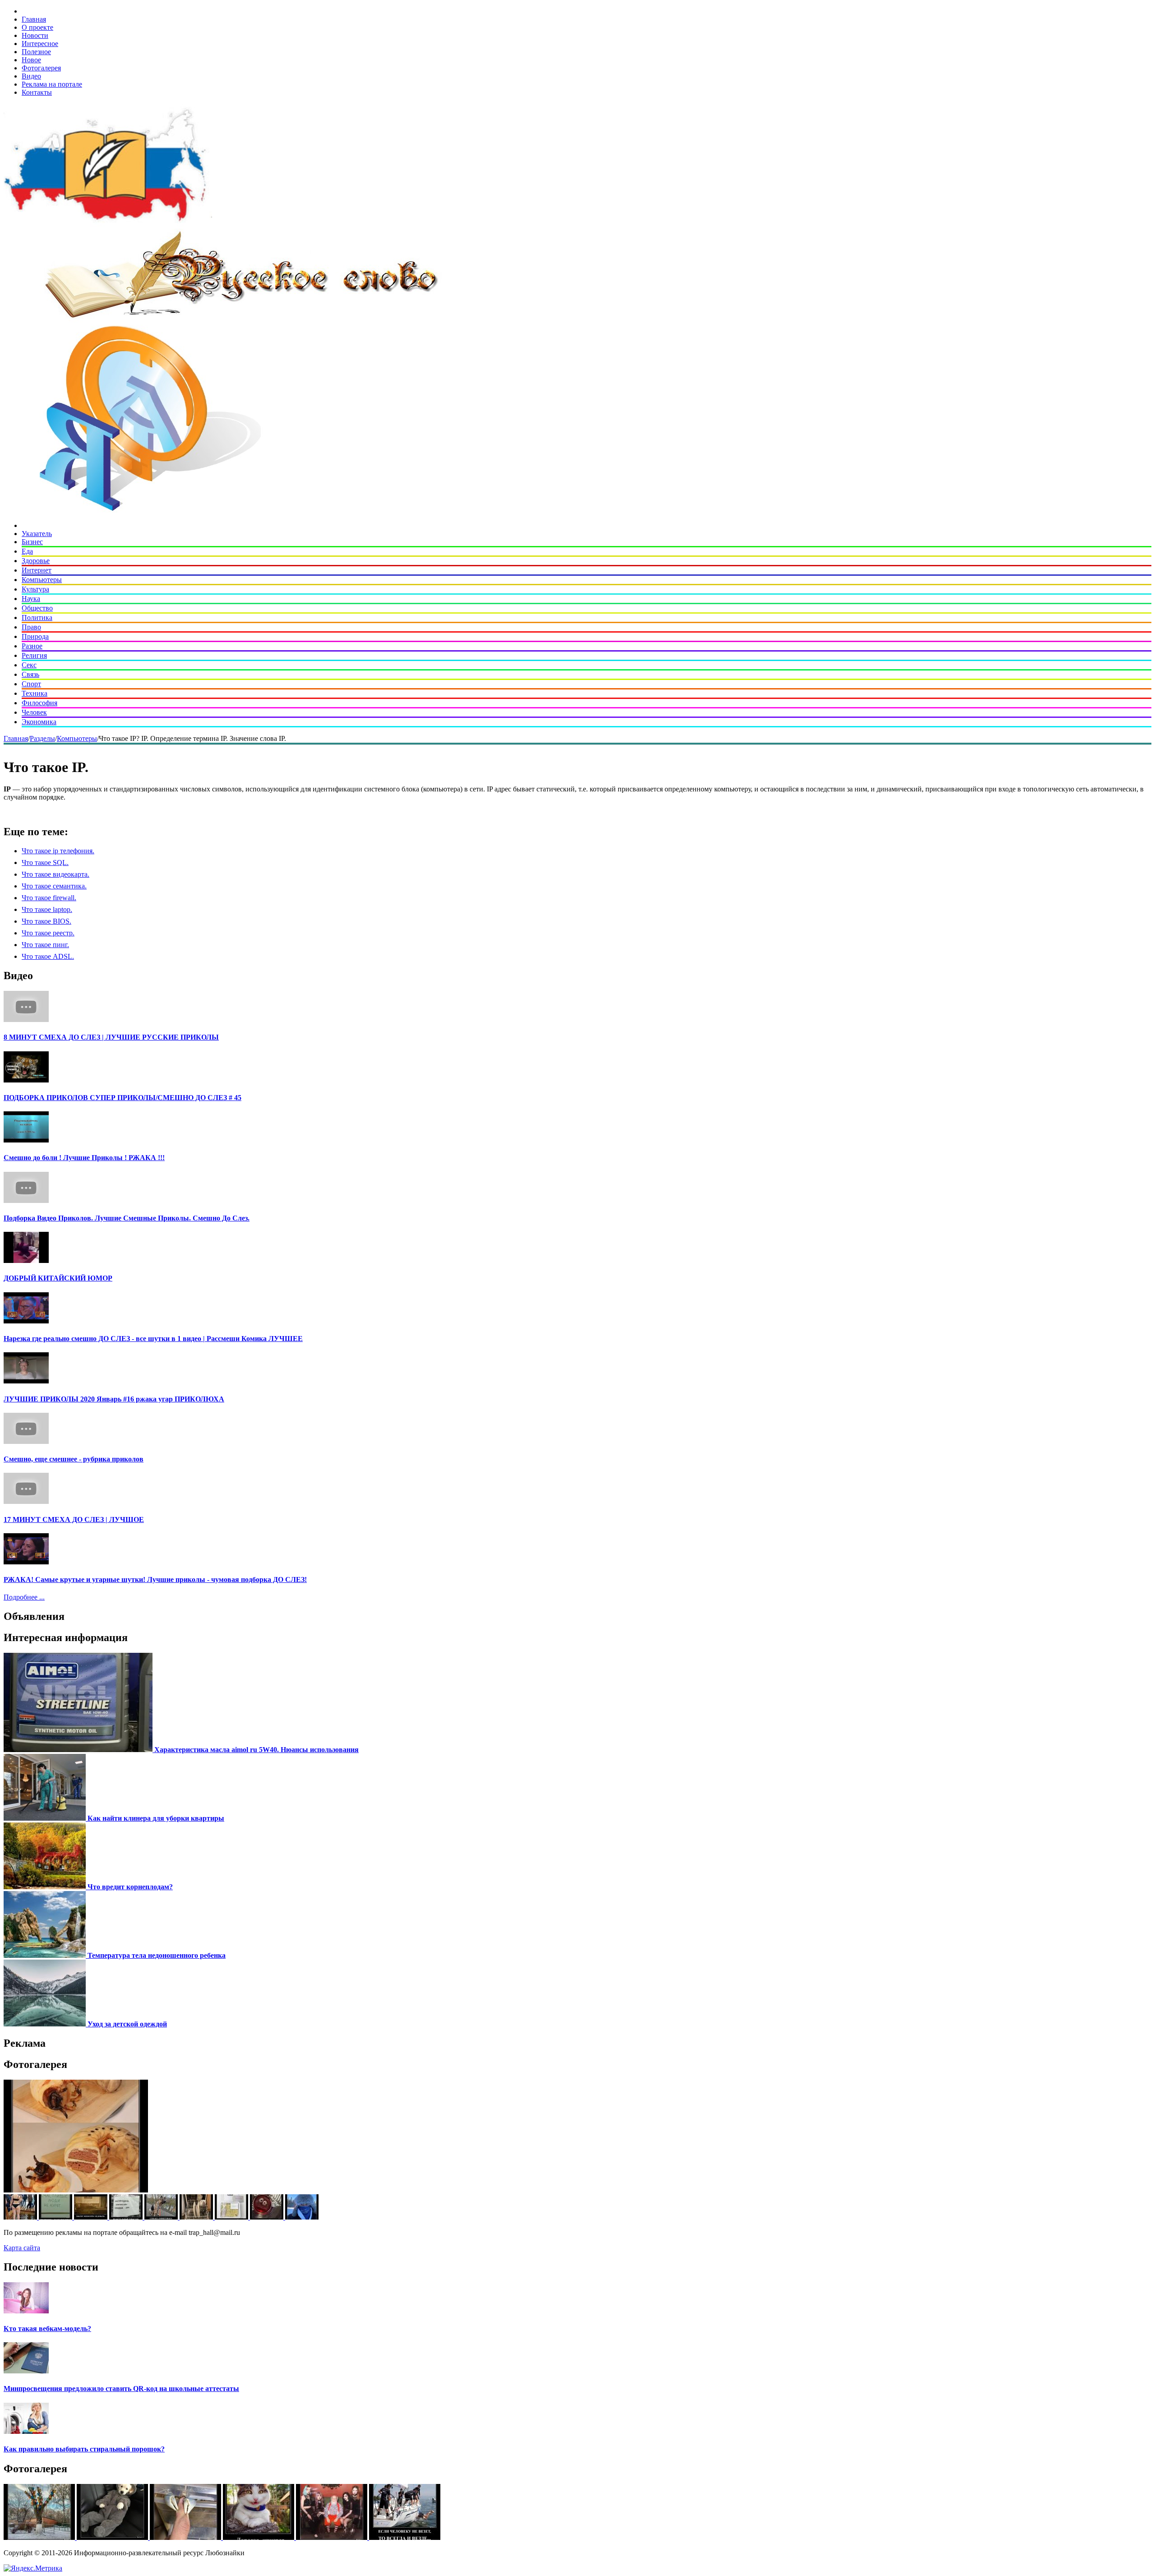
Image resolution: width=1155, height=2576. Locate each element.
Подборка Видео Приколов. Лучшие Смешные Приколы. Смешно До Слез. (127, 1218)
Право (31, 627)
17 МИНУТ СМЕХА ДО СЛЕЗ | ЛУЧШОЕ (74, 1519)
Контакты (37, 92)
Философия (39, 703)
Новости (35, 35)
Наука (31, 599)
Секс (29, 665)
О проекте (37, 27)
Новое (31, 60)
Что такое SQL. (45, 863)
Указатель (37, 534)
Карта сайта (22, 2248)
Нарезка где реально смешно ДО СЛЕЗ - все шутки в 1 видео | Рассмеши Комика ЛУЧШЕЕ (153, 1339)
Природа (35, 636)
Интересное (40, 44)
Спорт (31, 684)
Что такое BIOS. (46, 921)
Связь (30, 674)
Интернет (37, 570)
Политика (37, 617)
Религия (34, 655)
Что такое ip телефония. (58, 851)
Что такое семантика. (54, 886)
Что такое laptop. (47, 909)
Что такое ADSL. (48, 956)
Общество (37, 608)
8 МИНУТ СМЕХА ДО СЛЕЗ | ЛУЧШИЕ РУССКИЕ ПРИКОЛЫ (111, 1037)
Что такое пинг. (45, 945)
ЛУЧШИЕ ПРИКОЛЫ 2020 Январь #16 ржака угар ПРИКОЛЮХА (114, 1399)
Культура (35, 589)
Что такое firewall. (49, 898)
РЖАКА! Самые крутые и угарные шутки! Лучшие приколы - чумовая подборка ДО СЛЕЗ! (155, 1579)
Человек (34, 712)
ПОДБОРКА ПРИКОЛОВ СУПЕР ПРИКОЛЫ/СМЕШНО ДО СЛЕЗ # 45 (122, 1098)
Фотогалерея (41, 68)
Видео (31, 76)
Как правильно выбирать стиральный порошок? (84, 2449)
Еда (27, 551)
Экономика (39, 722)
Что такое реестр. (48, 933)
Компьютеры (42, 580)
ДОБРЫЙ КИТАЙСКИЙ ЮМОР (58, 1278)
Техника (35, 693)
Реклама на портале (52, 84)
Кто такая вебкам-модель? (47, 2329)
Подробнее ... (24, 1597)
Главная (34, 19)
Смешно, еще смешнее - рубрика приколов (74, 1459)
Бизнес (32, 542)
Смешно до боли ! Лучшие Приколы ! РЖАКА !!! (84, 1158)
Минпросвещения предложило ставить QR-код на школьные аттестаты (121, 2389)
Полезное (36, 52)
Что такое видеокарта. (55, 874)
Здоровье (36, 561)
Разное (32, 646)
